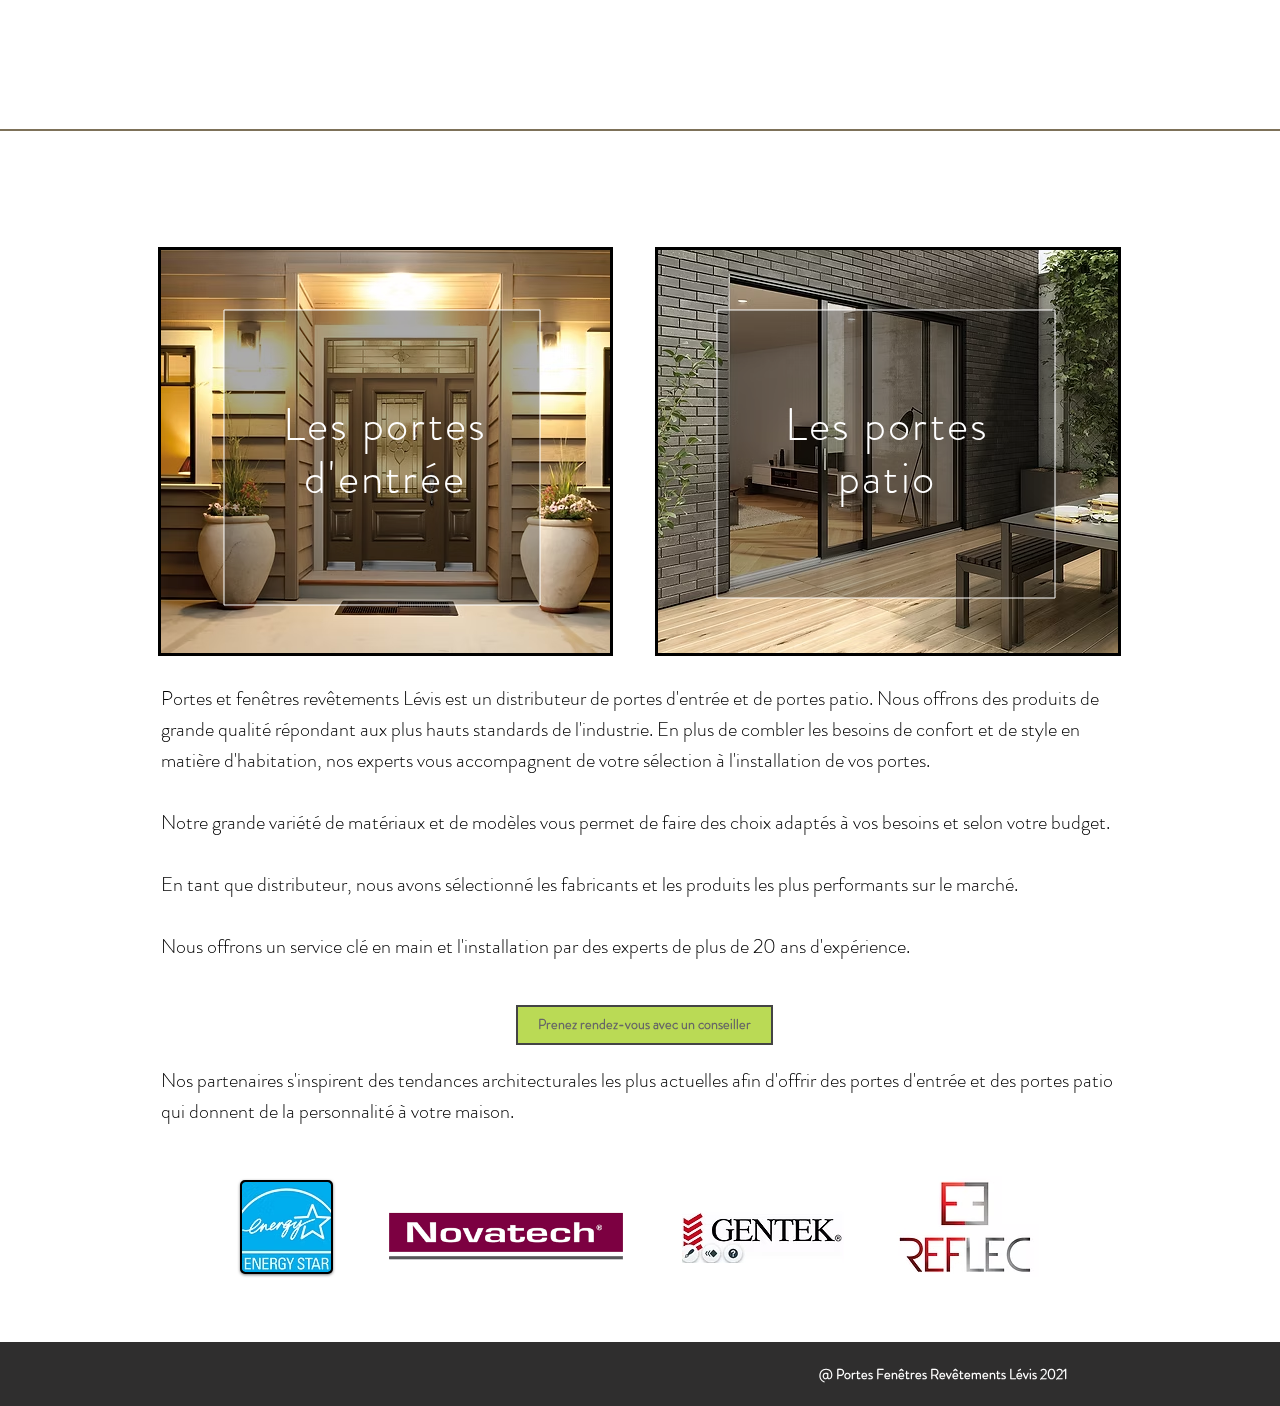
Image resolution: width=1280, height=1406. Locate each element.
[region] (385, 451)
